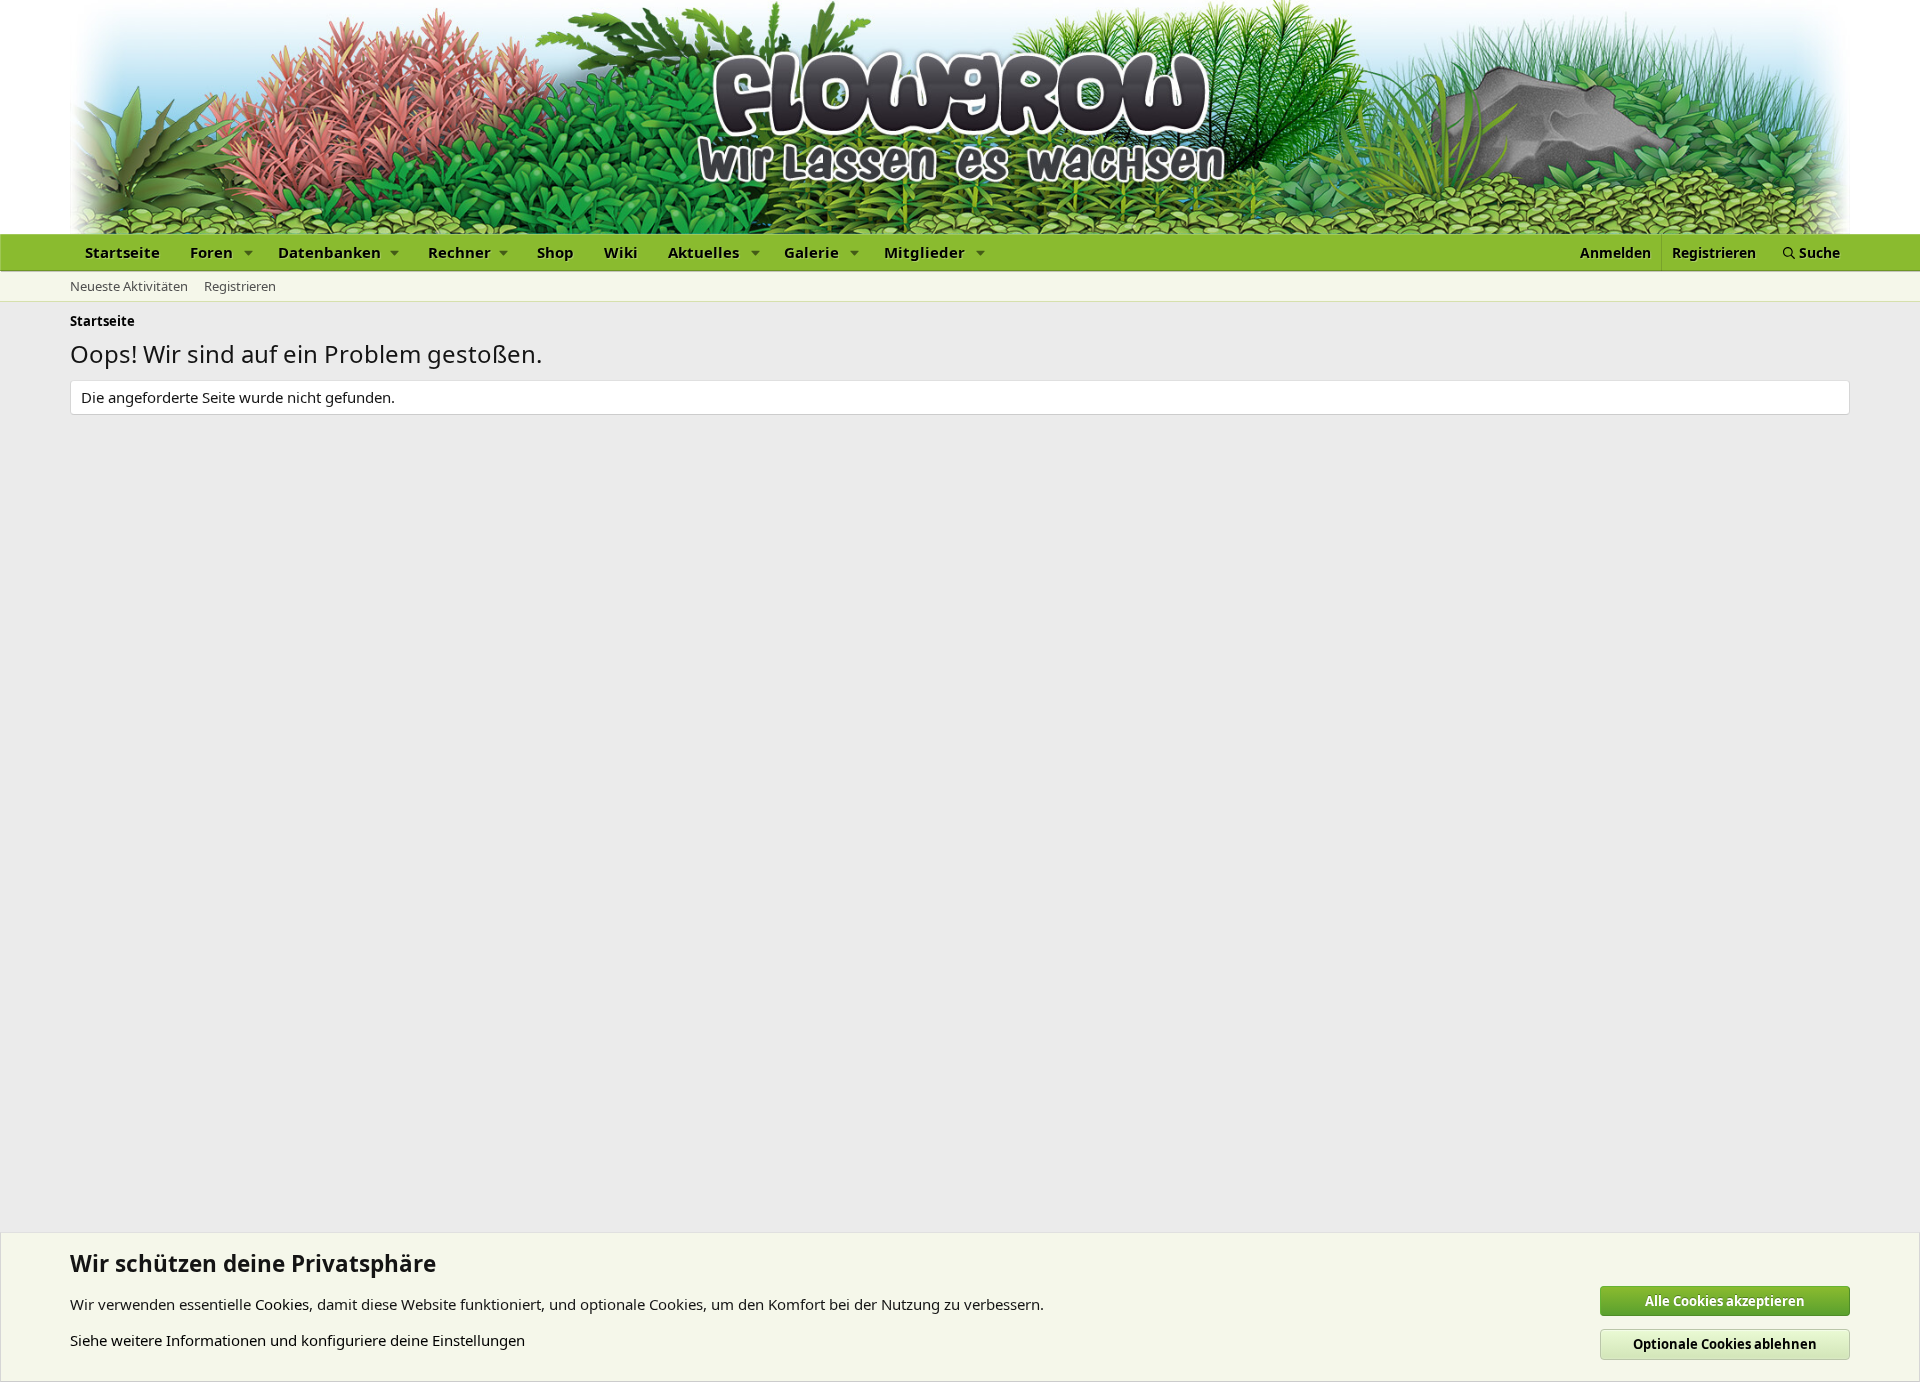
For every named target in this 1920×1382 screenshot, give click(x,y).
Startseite (122, 252)
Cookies (282, 1304)
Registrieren (240, 286)
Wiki (621, 252)
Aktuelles (703, 252)
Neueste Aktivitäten (129, 286)
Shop (555, 252)
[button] (249, 252)
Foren (211, 252)
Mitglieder (924, 252)
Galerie (811, 252)
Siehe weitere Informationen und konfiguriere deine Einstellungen (297, 1340)
